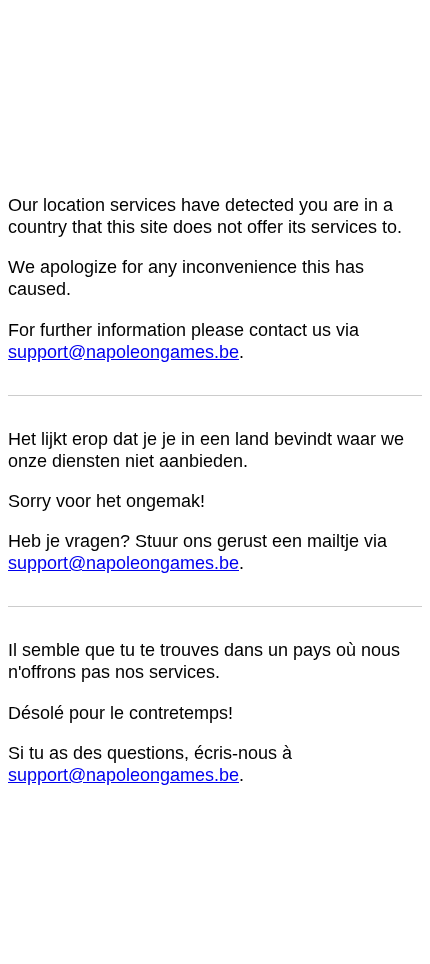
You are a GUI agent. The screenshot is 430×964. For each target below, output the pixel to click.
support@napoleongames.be (123, 351)
